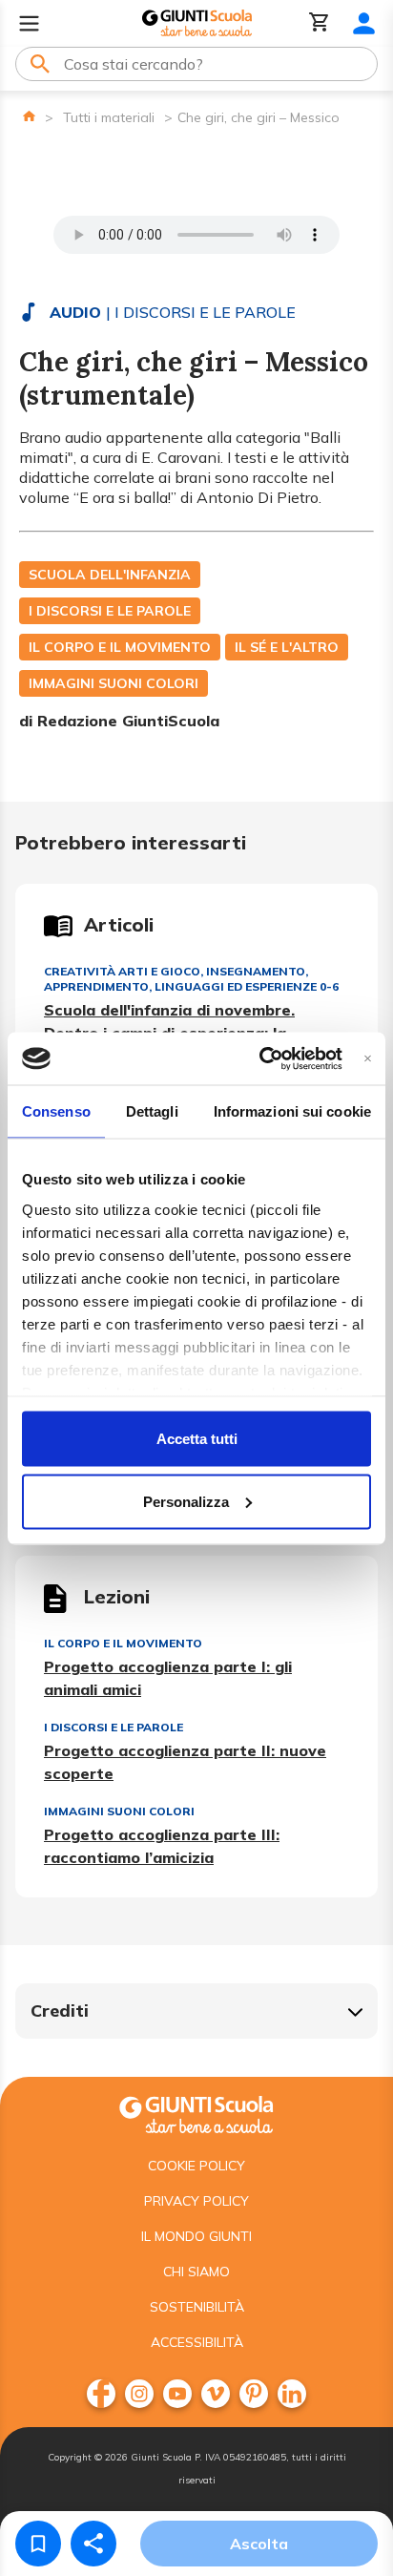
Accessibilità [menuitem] (197, 2342)
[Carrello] (320, 23)
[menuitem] (101, 2394)
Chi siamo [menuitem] (196, 2272)
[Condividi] (93, 2544)
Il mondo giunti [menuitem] (196, 2236)
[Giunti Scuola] (197, 23)
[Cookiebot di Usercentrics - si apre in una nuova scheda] (260, 1058)
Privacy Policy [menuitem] (196, 2201)
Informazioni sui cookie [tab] (292, 1111)
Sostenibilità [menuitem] (197, 2307)
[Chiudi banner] (368, 1058)
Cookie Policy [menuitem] (196, 2166)
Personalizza (186, 1501)
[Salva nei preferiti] (38, 2544)
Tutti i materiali (109, 117)
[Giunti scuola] (196, 2113)
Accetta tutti (197, 1439)
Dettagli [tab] (152, 1111)
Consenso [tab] (56, 1111)
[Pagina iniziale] (29, 116)
